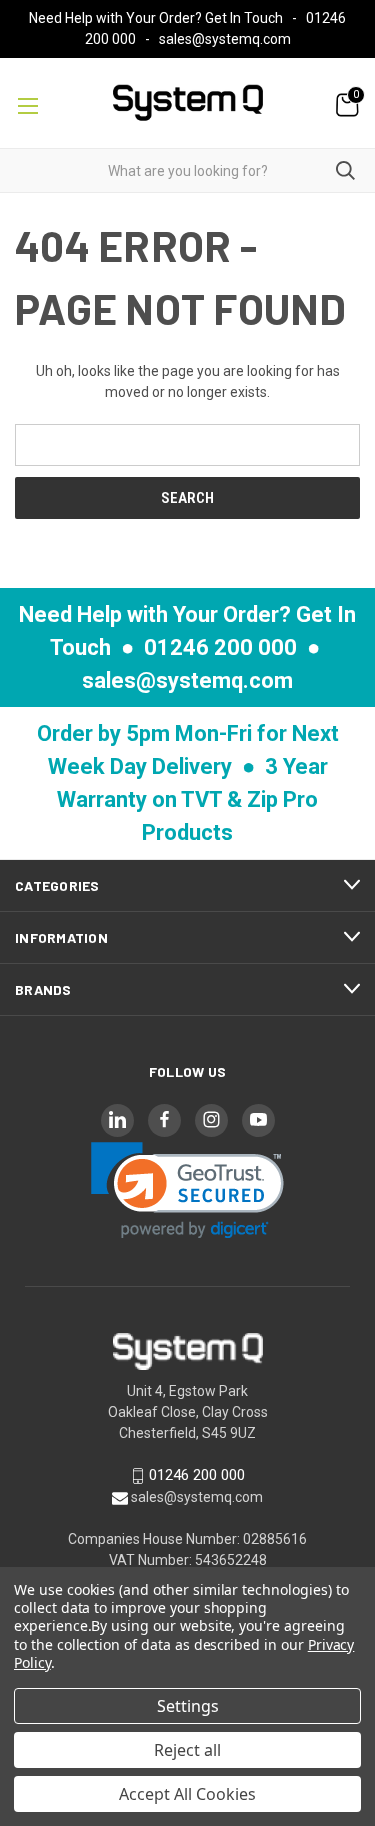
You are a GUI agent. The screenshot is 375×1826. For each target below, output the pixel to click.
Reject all (187, 1750)
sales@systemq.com (225, 39)
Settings (188, 1706)
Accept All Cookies (187, 1794)
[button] (187, 1190)
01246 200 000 (220, 647)
